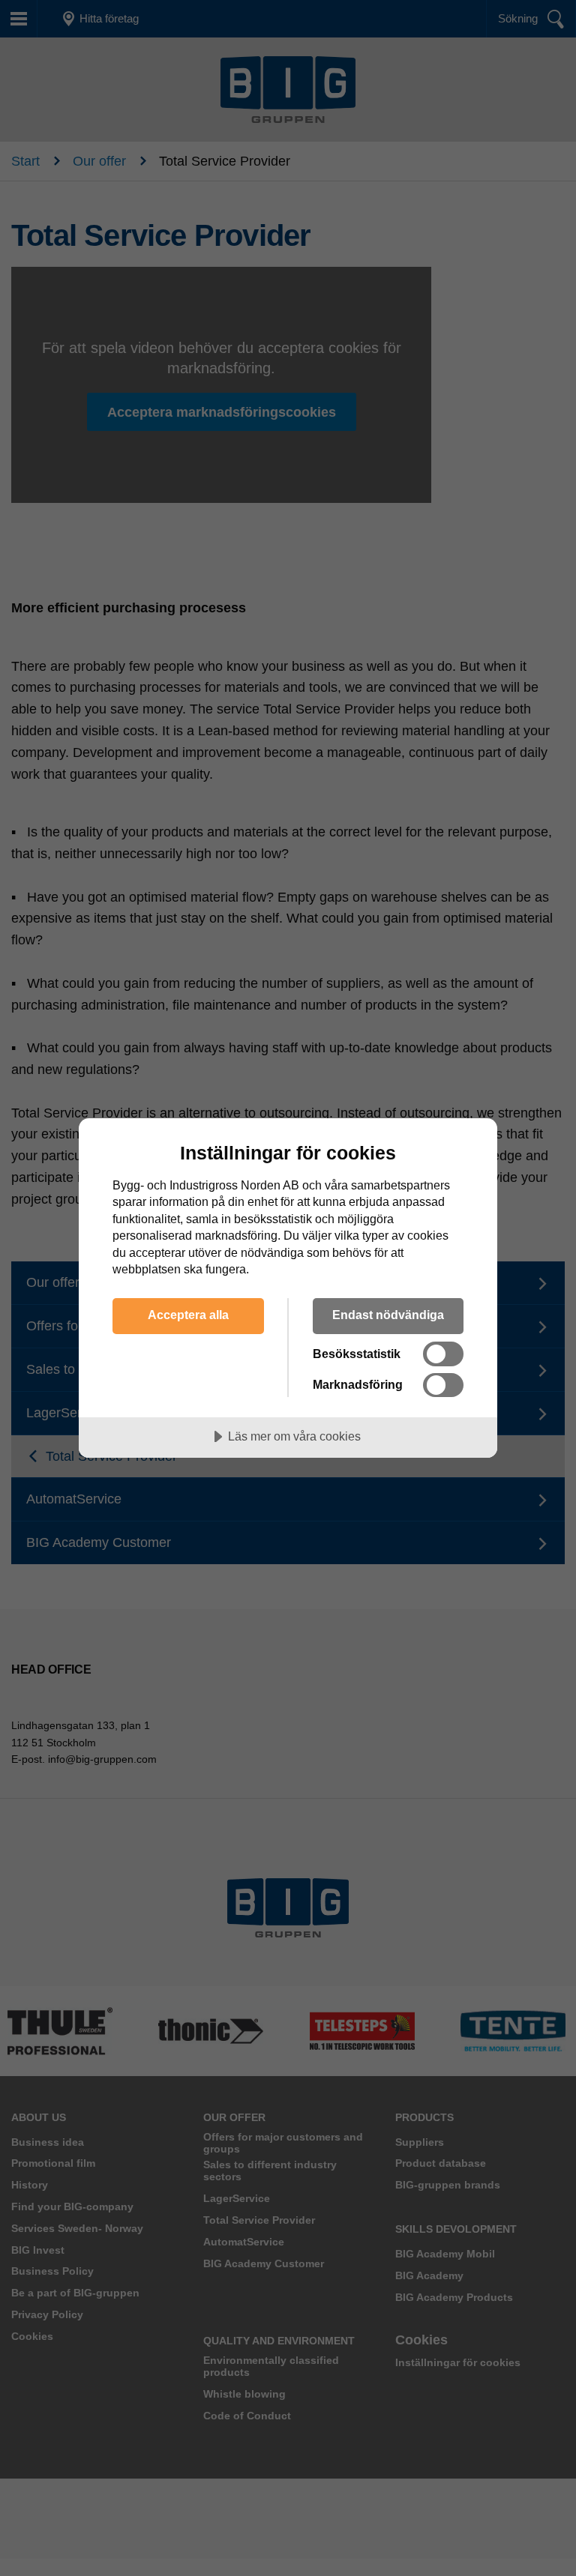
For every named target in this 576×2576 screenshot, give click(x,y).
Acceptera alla (188, 1315)
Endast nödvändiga (388, 1315)
